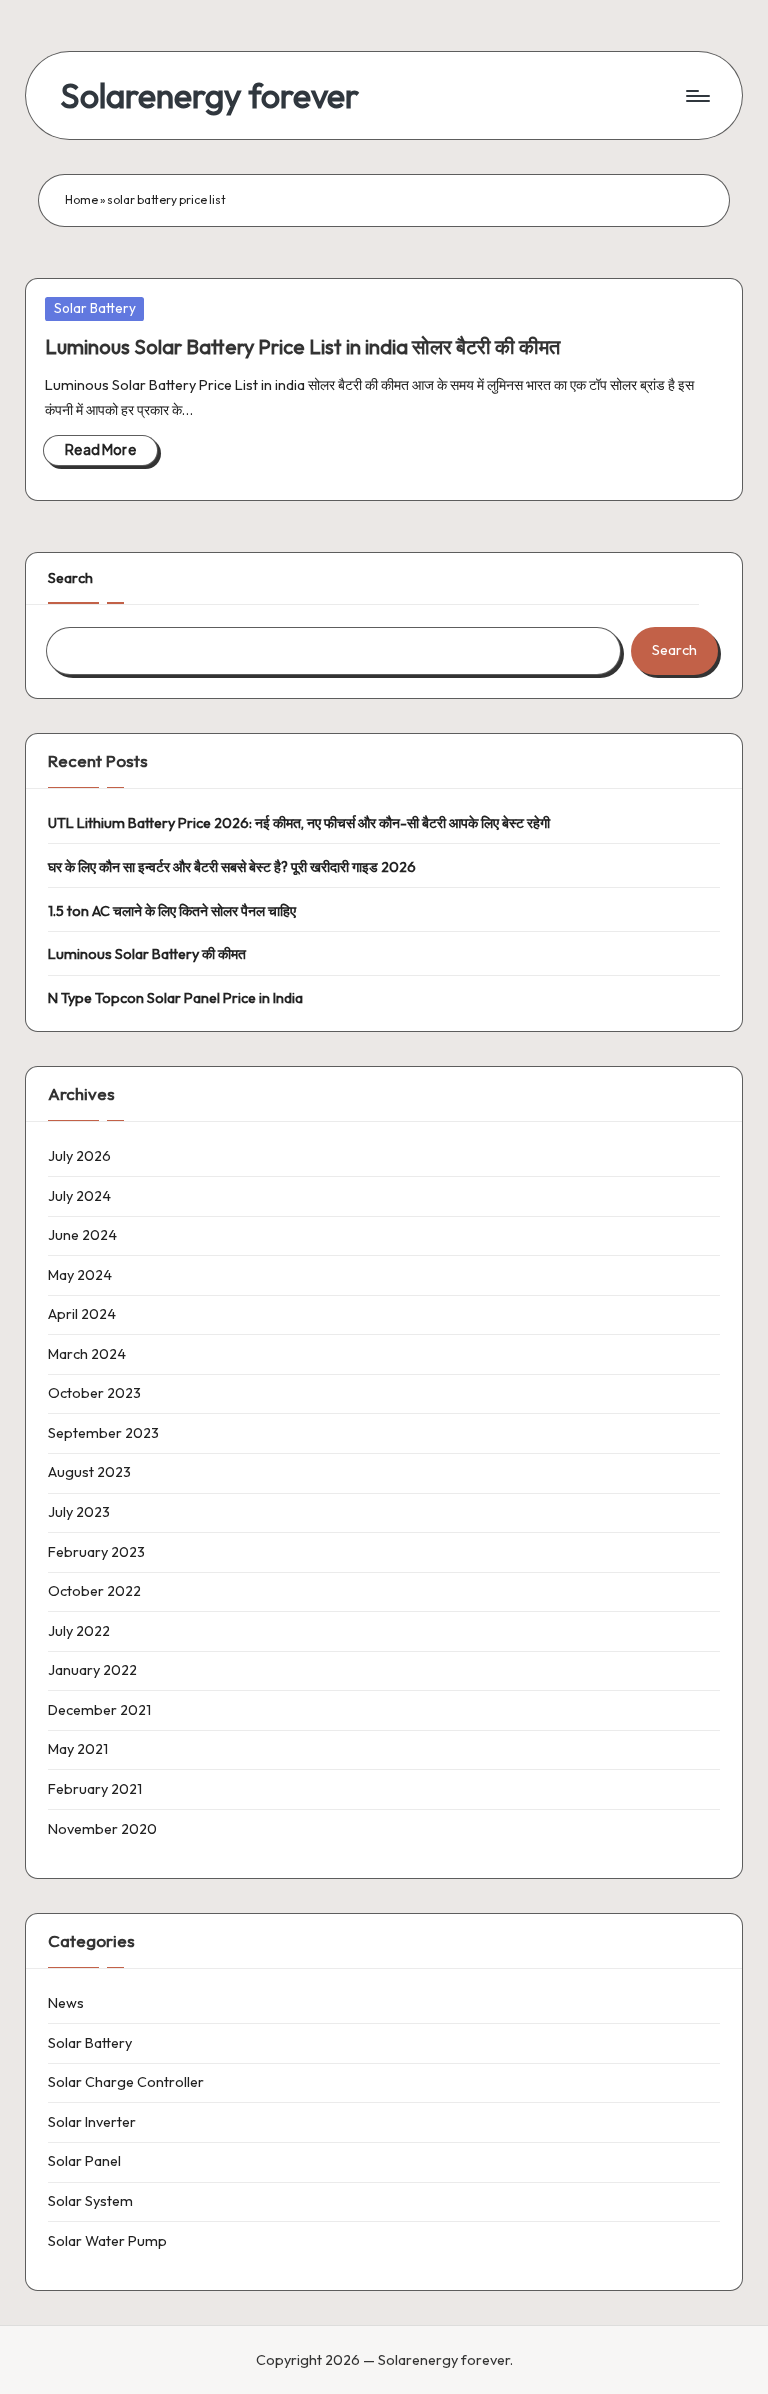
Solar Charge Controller (126, 2082)
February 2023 (96, 1552)
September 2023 (103, 1433)
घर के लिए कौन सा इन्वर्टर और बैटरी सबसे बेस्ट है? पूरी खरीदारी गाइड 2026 (232, 867)
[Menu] (696, 96)
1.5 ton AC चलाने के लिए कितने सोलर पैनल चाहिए (172, 911)
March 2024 (87, 1354)
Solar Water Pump (107, 2241)
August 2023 (89, 1472)
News (66, 2003)
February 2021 (95, 1789)
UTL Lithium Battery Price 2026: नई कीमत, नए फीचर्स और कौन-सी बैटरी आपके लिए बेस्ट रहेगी (299, 823)
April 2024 (82, 1314)
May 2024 (80, 1275)
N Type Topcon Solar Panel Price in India (175, 998)
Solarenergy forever (209, 95)
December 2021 (99, 1710)
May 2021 (78, 1749)
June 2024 (82, 1235)
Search (70, 578)
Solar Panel (84, 2161)
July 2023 (79, 1512)
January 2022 (92, 1670)
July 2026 (79, 1156)
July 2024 (79, 1196)
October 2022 (94, 1591)
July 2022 (79, 1631)
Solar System (90, 2201)
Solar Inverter (92, 2122)
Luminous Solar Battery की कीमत (147, 954)
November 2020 (102, 1829)
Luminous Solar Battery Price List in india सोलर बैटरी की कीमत (302, 346)
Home (81, 199)
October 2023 (94, 1393)
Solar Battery (95, 308)
